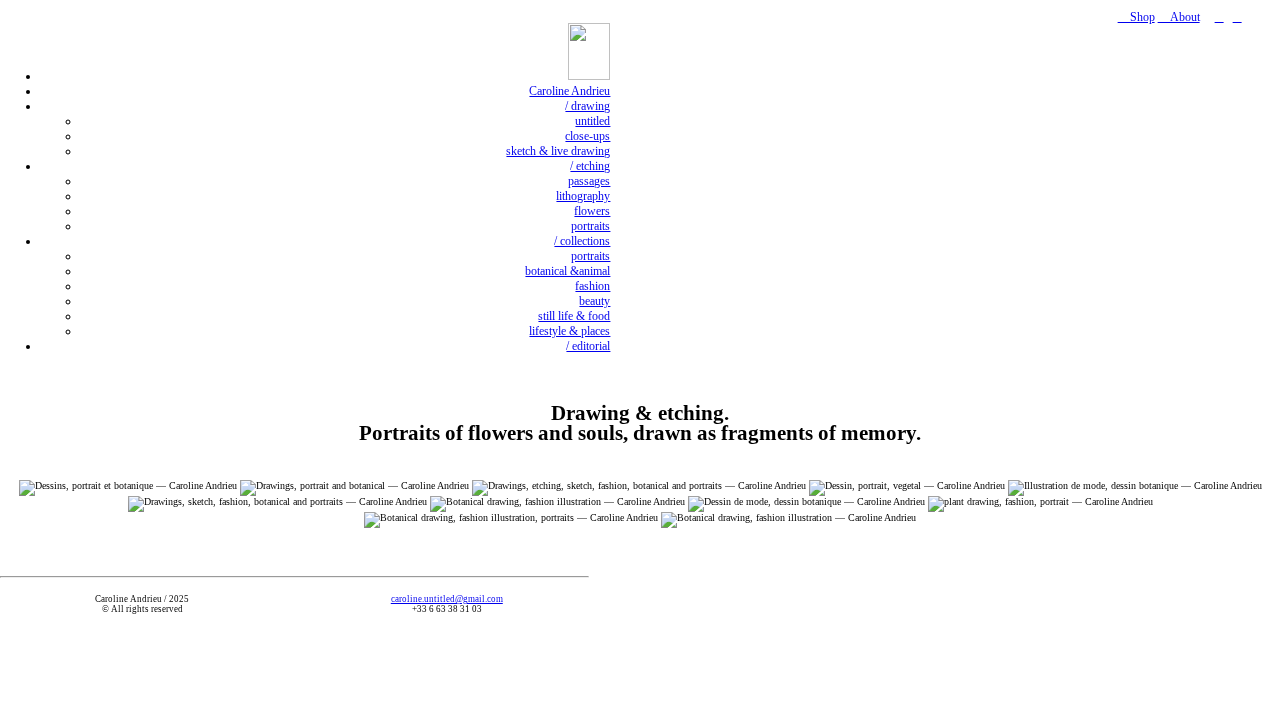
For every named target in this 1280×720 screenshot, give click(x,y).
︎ (1237, 17)
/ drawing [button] (587, 106)
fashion (592, 286)
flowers (592, 211)
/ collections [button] (582, 241)
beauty (594, 301)
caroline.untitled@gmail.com (447, 599)
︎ (1219, 17)
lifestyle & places (569, 331)
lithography (583, 196)
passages (589, 181)
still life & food (574, 316)
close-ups (587, 136)
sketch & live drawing (558, 151)
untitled (592, 121)
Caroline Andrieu (569, 91)
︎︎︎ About (1179, 17)
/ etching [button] (590, 166)
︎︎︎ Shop (1136, 17)
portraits (590, 226)
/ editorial (588, 346)
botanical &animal (567, 271)
